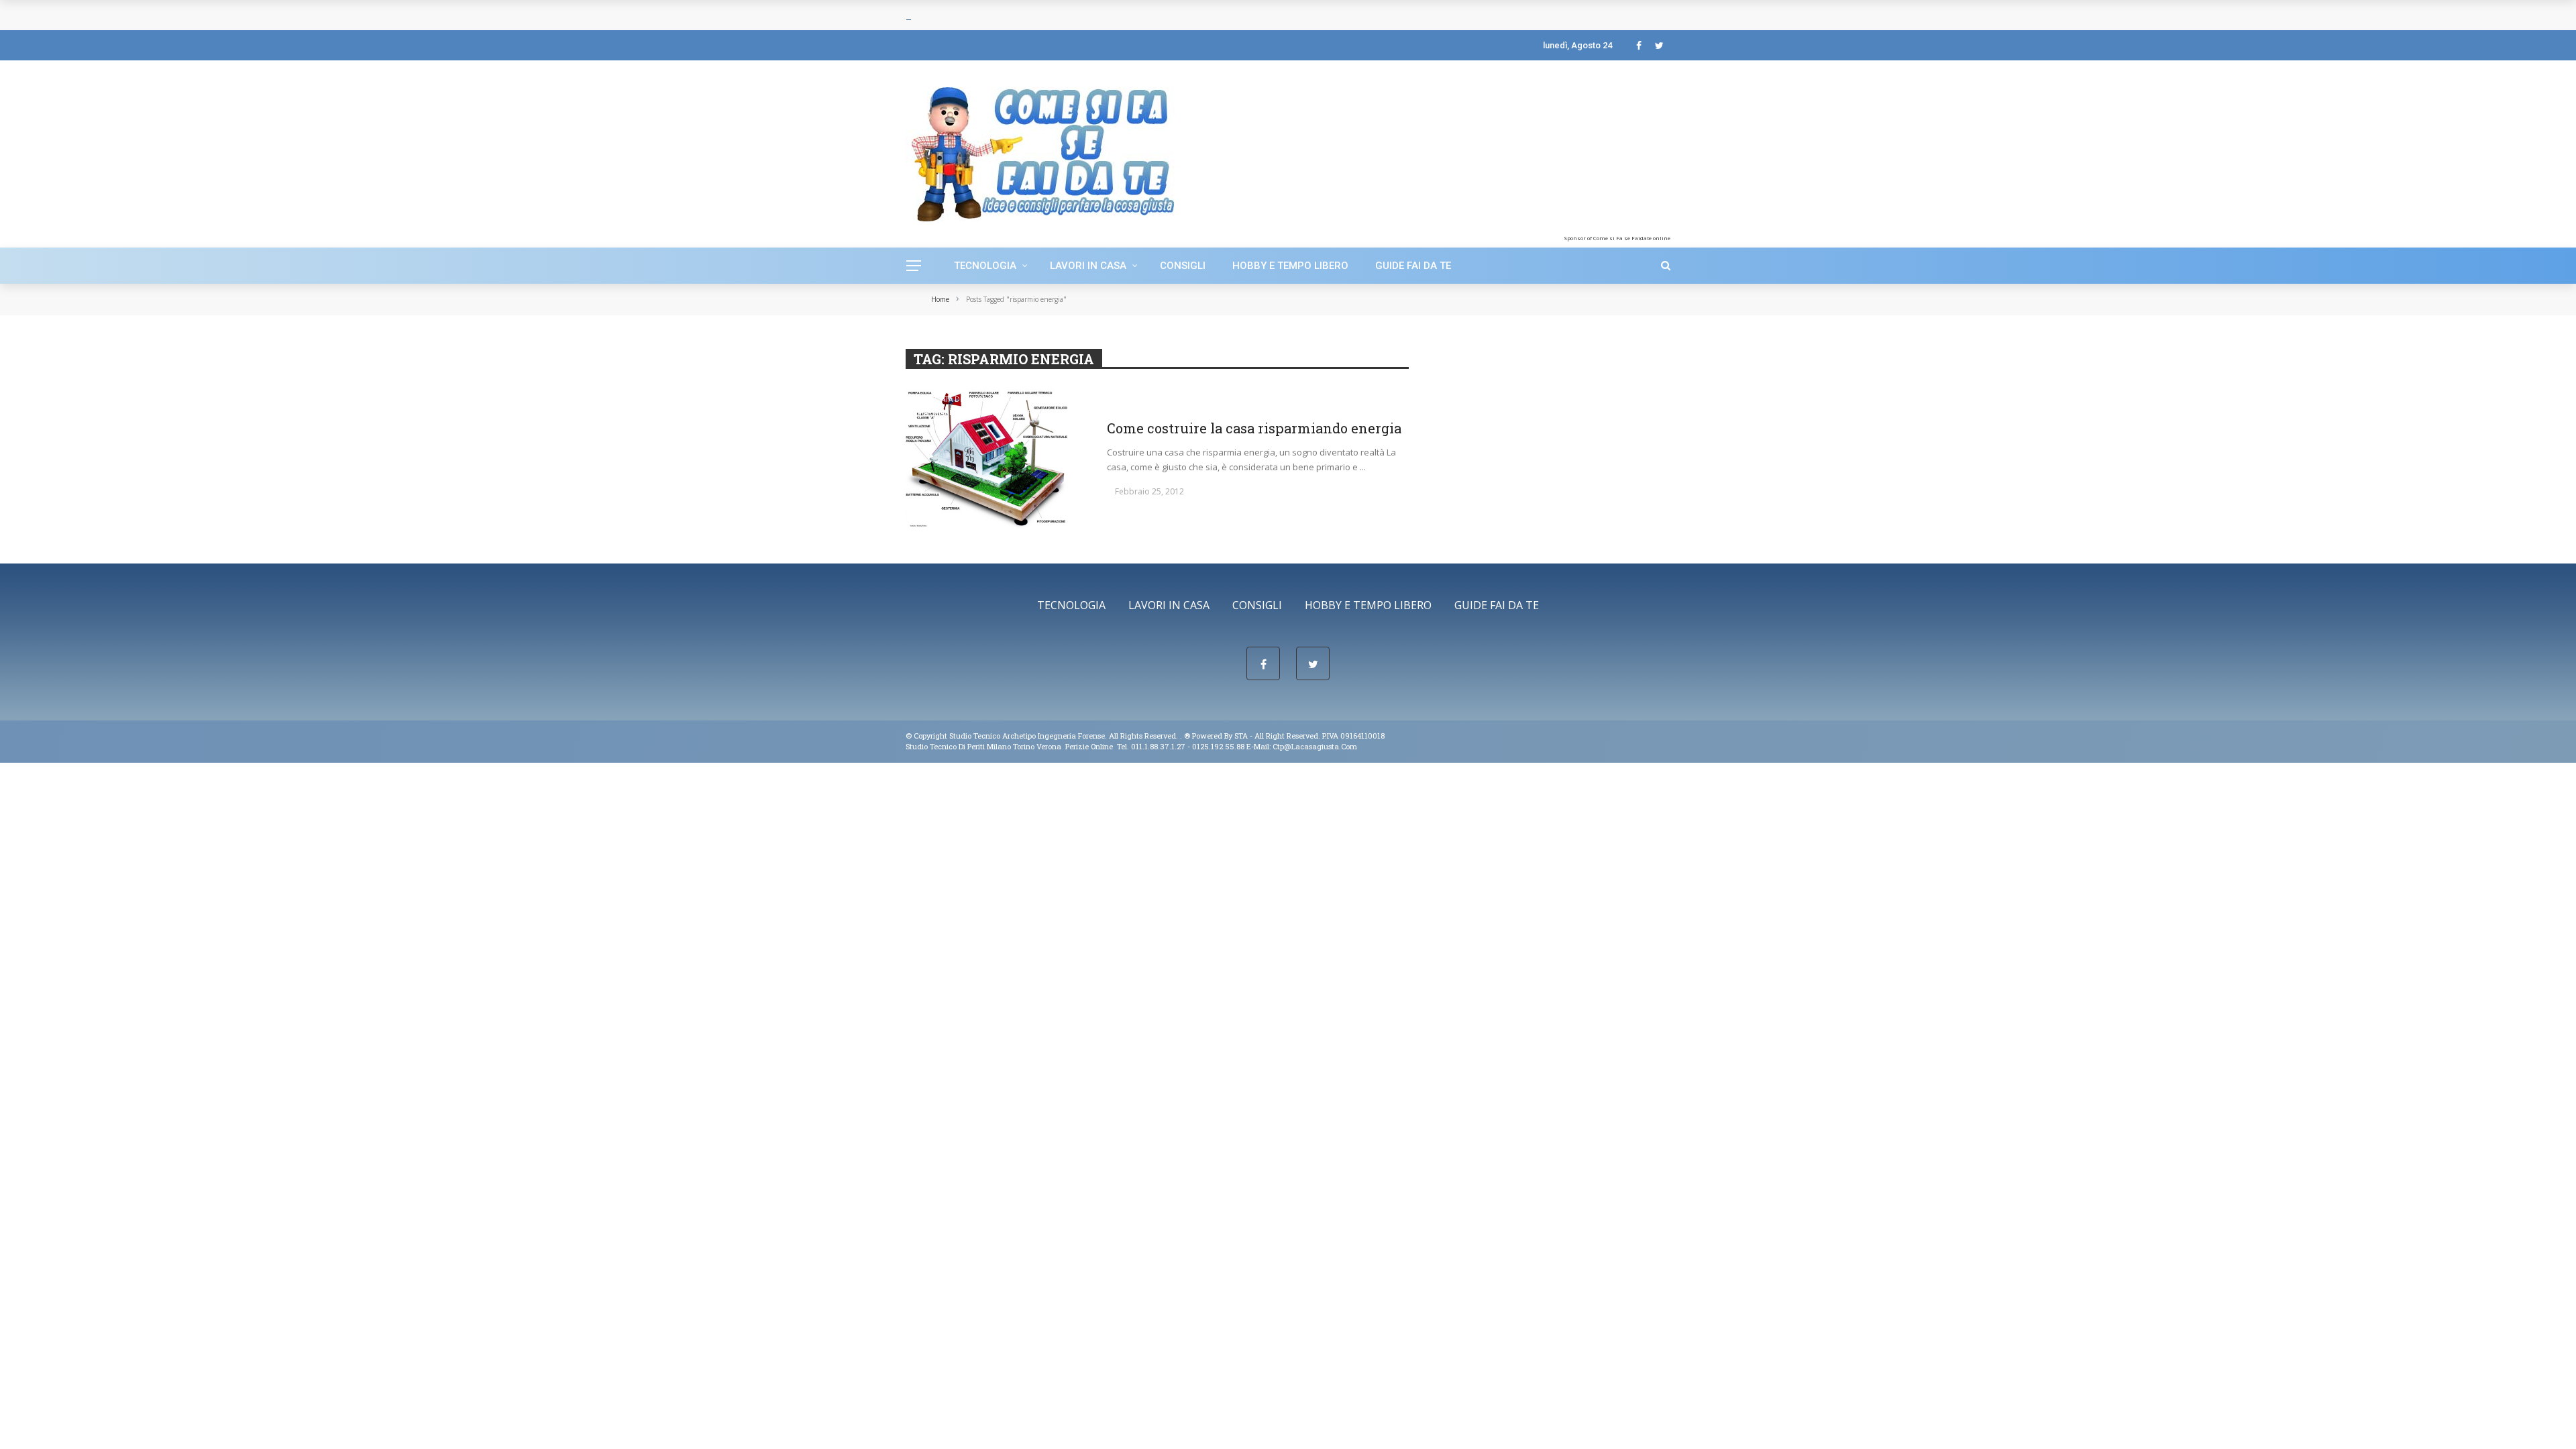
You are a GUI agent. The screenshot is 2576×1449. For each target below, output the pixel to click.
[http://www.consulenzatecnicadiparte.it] (1183, 736)
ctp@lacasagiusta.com (1315, 746)
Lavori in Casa (1088, 266)
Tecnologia (985, 266)
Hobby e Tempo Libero (1290, 266)
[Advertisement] (1562, 151)
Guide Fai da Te (1413, 266)
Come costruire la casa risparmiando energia (1254, 428)
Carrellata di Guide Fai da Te (965, 399)
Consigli (1183, 266)
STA (1241, 736)
